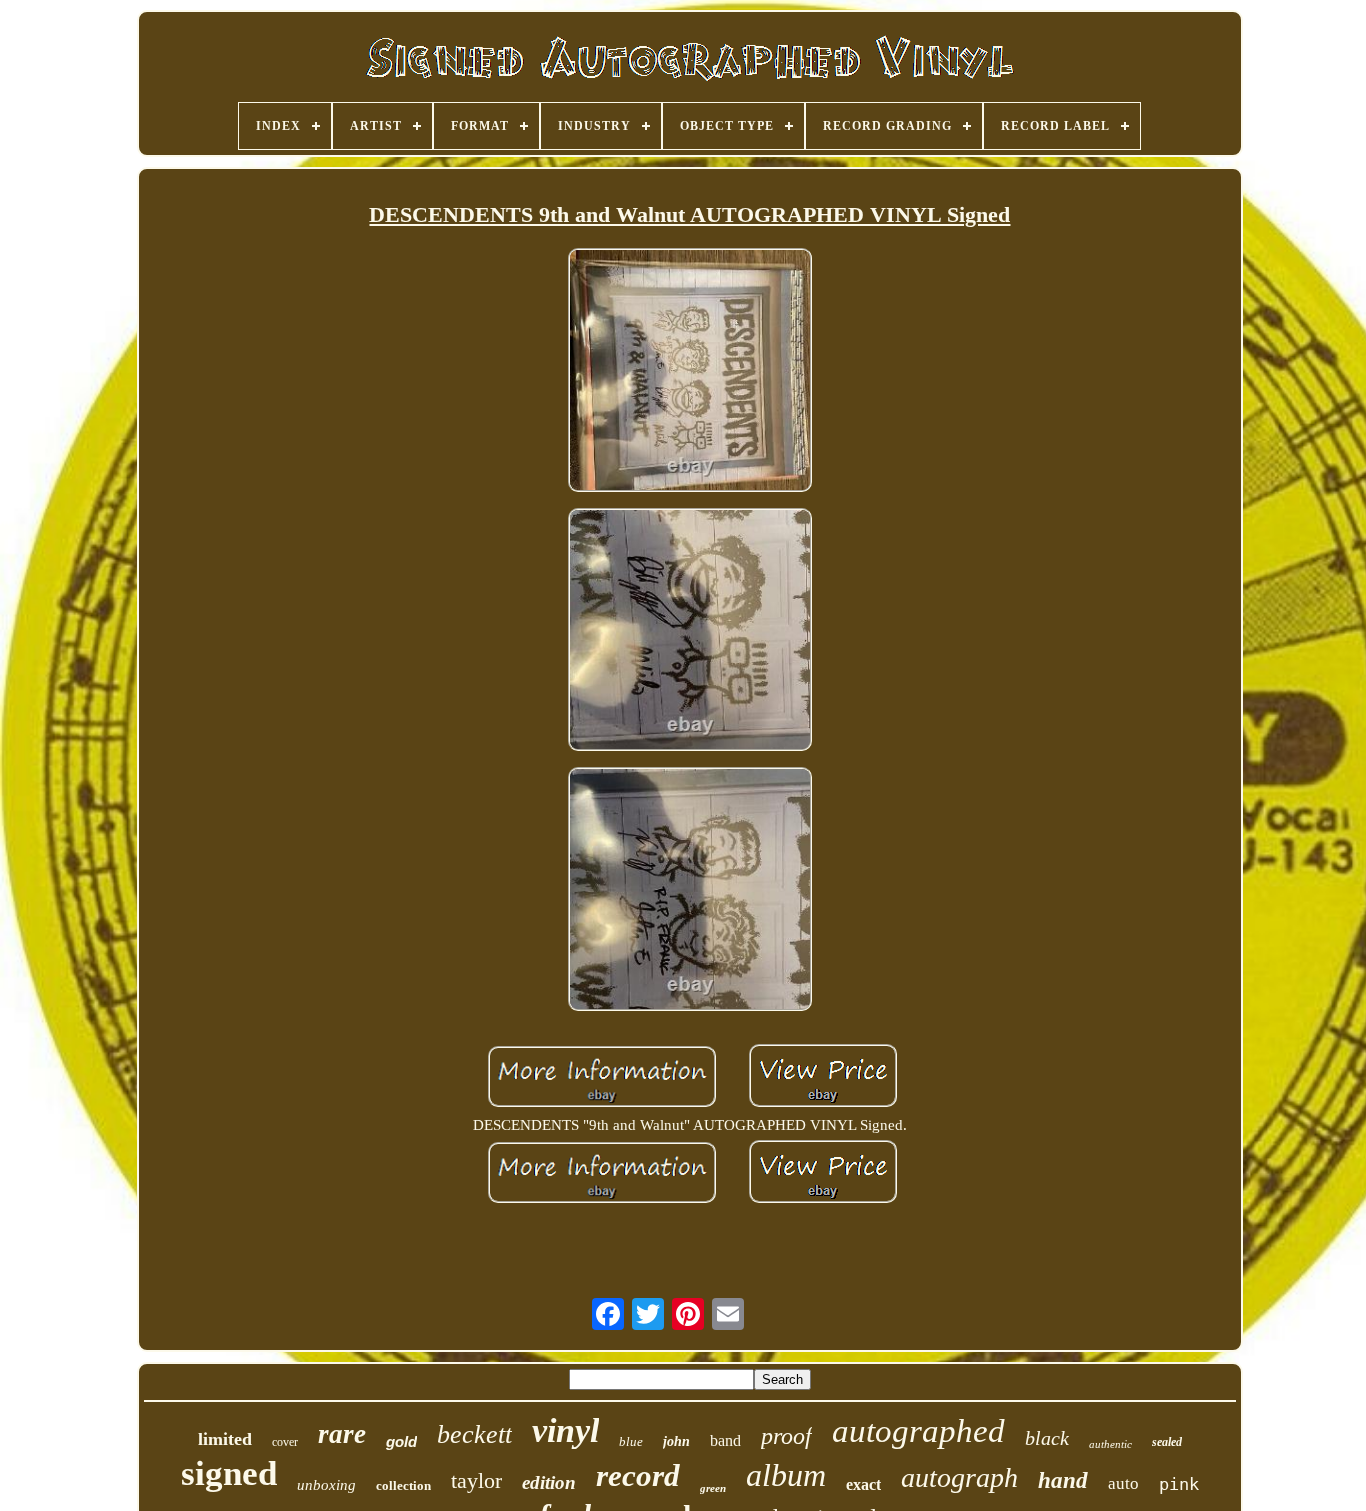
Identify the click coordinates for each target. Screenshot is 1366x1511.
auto (1123, 1483)
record (638, 1475)
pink (1179, 1484)
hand (1063, 1480)
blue (631, 1441)
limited (225, 1439)
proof (786, 1436)
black (1047, 1438)
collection (403, 1485)
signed (229, 1473)
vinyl (565, 1430)
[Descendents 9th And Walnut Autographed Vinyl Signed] (690, 371)
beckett (474, 1434)
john (676, 1441)
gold (401, 1441)
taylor (476, 1480)
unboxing (326, 1485)
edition (549, 1482)
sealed (1167, 1442)
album (786, 1475)
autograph (959, 1477)
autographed (918, 1431)
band (725, 1440)
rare (342, 1434)
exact (863, 1484)
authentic (1110, 1444)
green (713, 1488)
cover (285, 1442)
